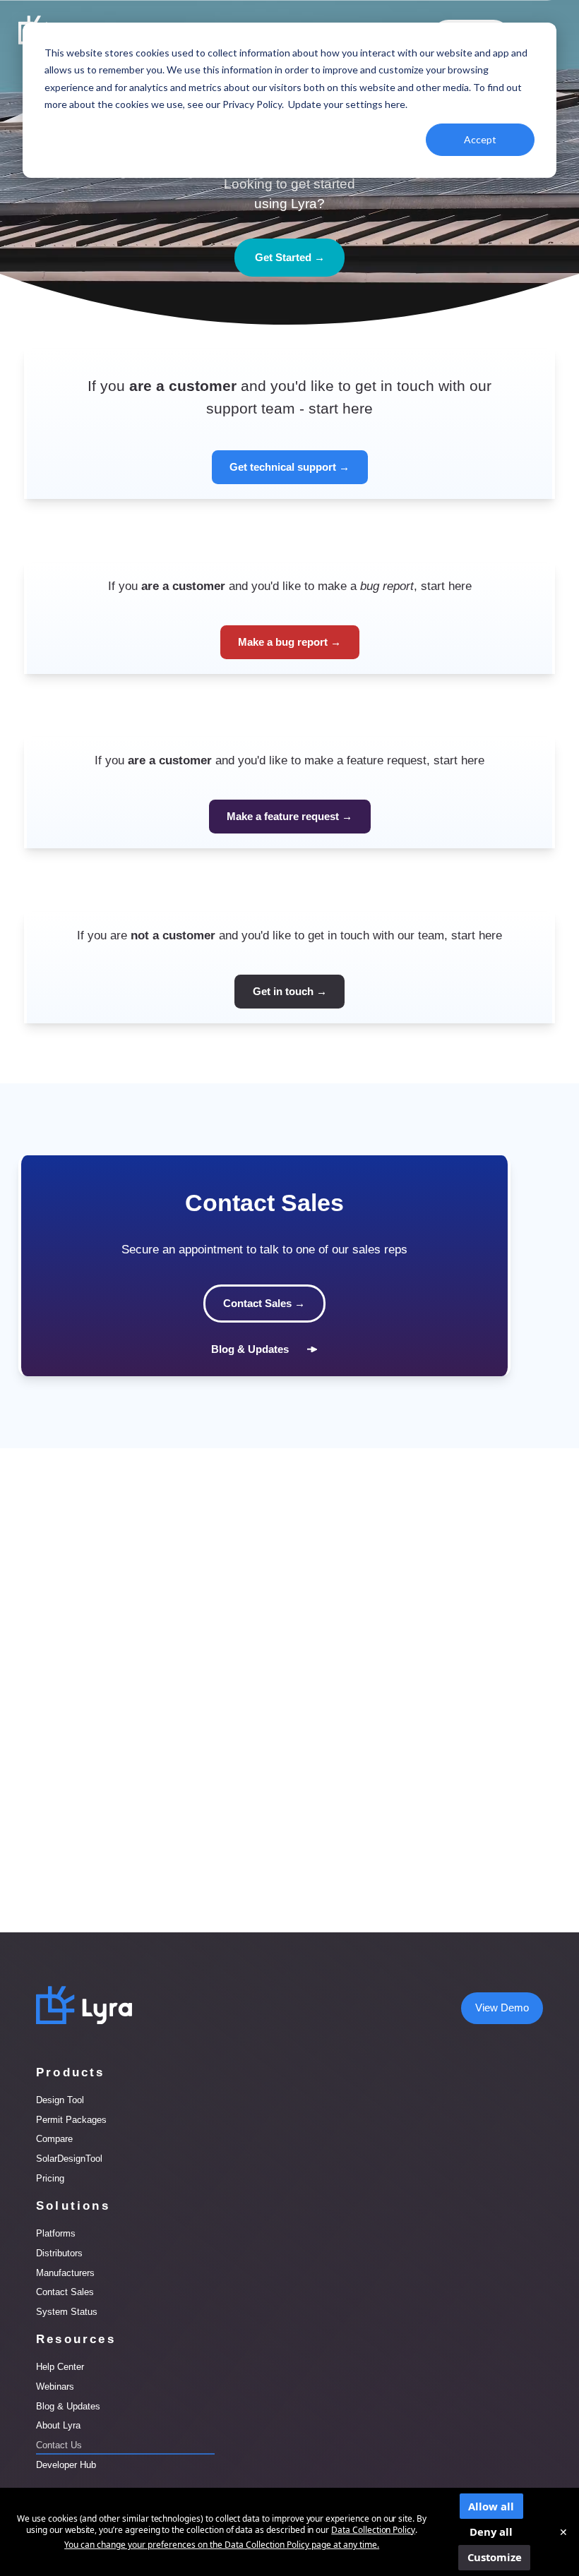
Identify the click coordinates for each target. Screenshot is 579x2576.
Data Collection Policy (373, 2530)
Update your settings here (347, 104)
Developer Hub (66, 2465)
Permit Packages (71, 2120)
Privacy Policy (252, 104)
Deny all (491, 2532)
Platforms (56, 2233)
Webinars (55, 2387)
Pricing (50, 2178)
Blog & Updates (250, 1349)
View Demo (502, 2008)
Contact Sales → (264, 1304)
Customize (495, 2557)
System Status (67, 2312)
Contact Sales (65, 2292)
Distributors (59, 2253)
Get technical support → (289, 467)
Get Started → (290, 258)
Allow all (491, 2506)
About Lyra (58, 2425)
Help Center (60, 2367)
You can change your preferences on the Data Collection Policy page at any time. (222, 2545)
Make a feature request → (289, 817)
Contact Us (59, 2445)
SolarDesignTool (69, 2159)
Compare (54, 2139)
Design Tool (60, 2100)
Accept (480, 139)
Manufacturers (65, 2273)
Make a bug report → (289, 642)
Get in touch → (290, 992)
